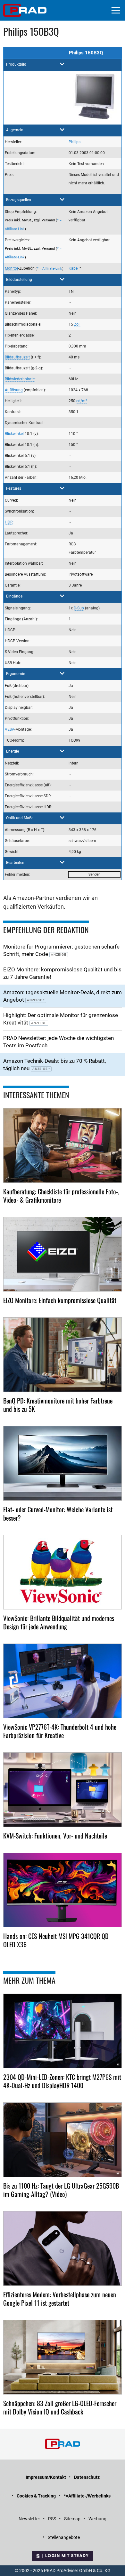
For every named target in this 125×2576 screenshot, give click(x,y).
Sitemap (72, 2519)
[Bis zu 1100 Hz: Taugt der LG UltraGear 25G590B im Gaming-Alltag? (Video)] (63, 2140)
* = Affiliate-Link (50, 269)
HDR (9, 522)
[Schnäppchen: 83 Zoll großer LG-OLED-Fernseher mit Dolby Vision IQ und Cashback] (63, 2357)
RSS (52, 2519)
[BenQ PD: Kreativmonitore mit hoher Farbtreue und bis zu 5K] (63, 1355)
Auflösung (14, 390)
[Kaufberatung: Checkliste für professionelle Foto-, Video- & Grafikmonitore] (63, 1145)
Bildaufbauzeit (17, 357)
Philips (75, 142)
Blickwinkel (14, 434)
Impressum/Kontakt (46, 2477)
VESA (10, 729)
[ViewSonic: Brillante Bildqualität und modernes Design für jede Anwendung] (63, 1572)
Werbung (97, 2519)
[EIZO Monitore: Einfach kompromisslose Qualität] (63, 1254)
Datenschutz (87, 2477)
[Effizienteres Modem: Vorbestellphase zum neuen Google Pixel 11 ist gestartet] (63, 2248)
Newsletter (29, 2519)
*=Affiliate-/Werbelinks (87, 2496)
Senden (94, 874)
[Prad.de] (25, 10)
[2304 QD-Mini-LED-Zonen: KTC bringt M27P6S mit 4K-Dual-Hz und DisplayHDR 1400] (63, 2031)
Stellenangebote (64, 2537)
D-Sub (79, 608)
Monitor (12, 268)
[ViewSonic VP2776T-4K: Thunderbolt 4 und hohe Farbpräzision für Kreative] (63, 1681)
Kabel (74, 268)
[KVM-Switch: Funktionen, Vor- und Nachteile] (63, 1790)
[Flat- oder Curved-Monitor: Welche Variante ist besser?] (63, 1463)
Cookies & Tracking (36, 2496)
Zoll (77, 324)
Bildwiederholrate (20, 379)
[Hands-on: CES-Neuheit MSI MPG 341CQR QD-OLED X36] (63, 1890)
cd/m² (82, 401)
